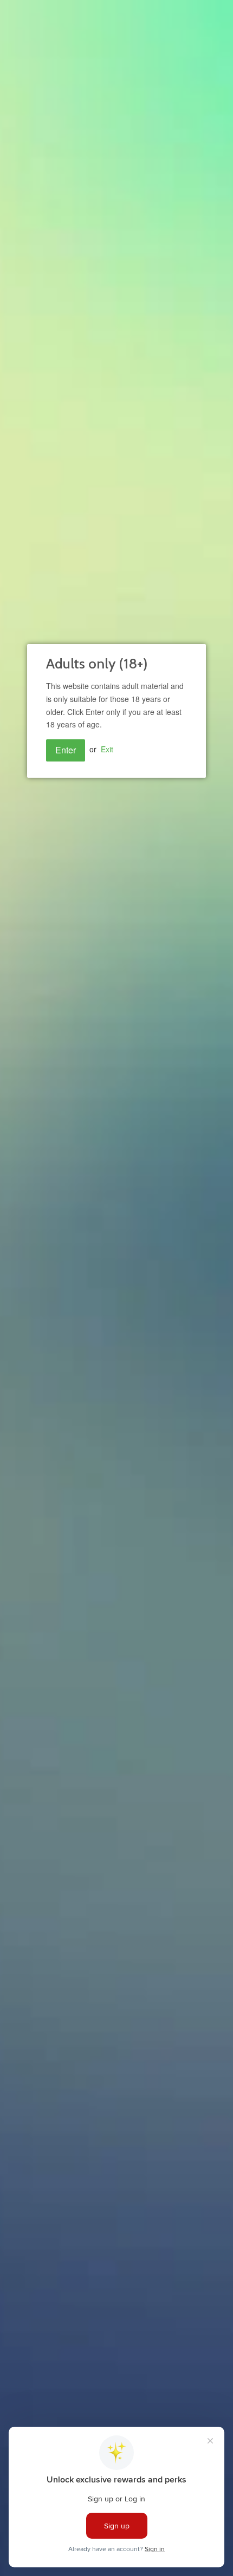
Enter (66, 750)
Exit (107, 749)
